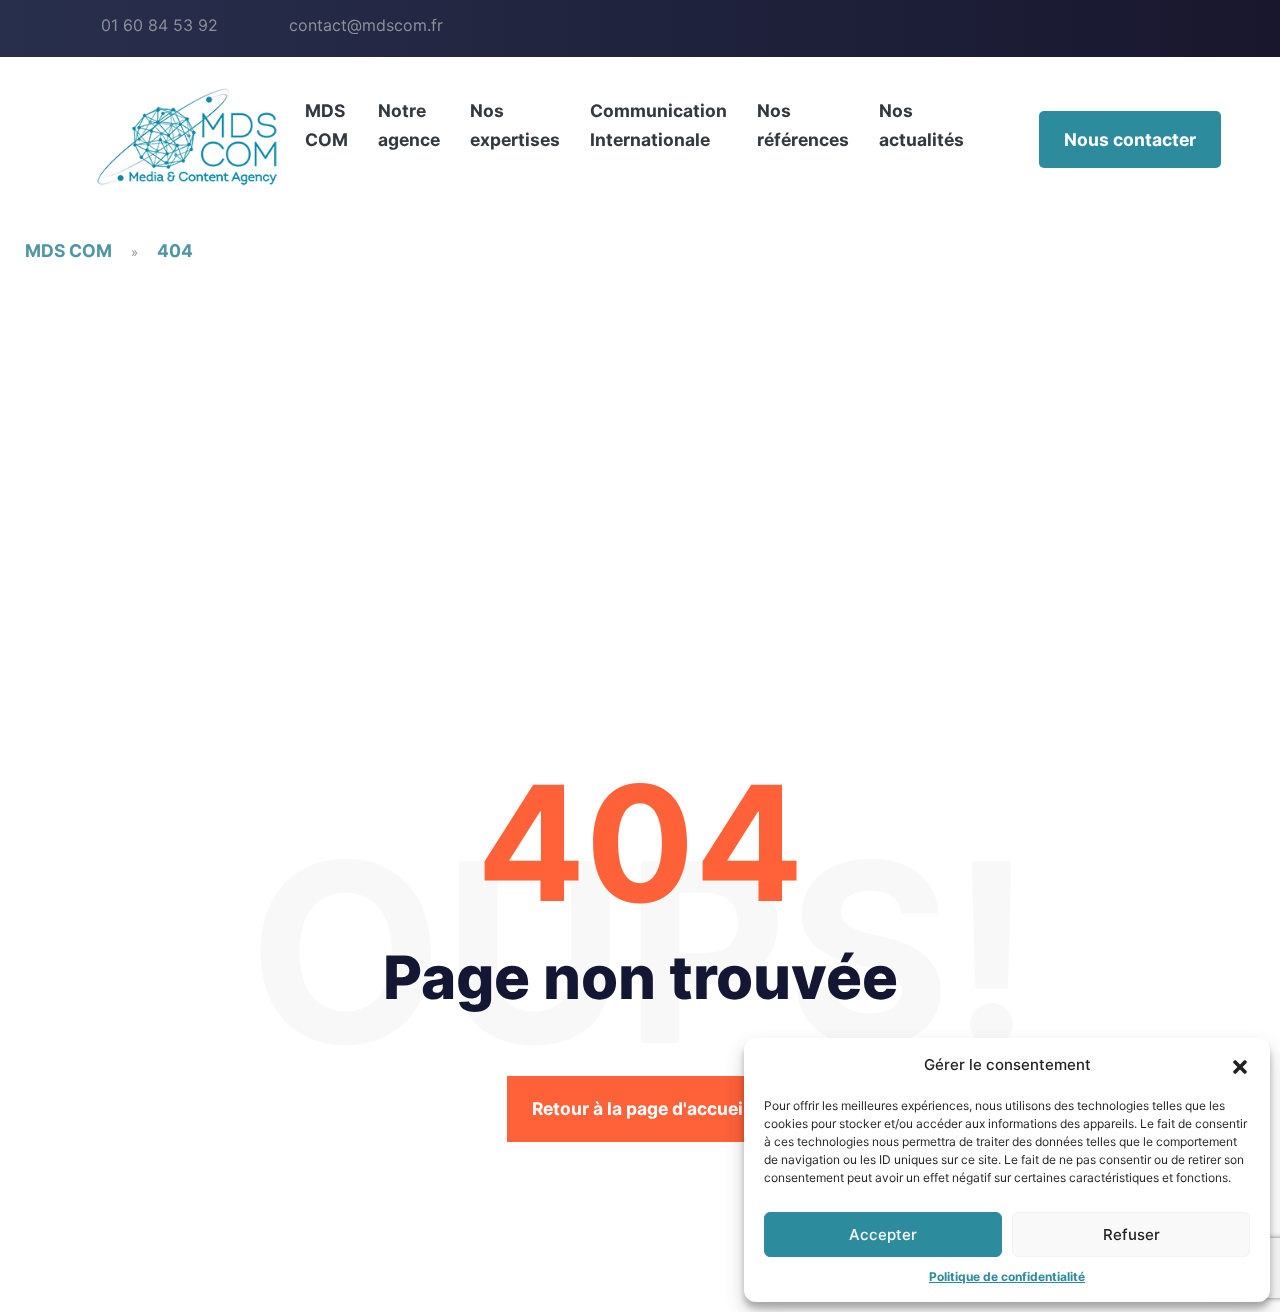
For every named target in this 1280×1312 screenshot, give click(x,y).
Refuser (1131, 1234)
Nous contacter (1130, 139)
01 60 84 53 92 (159, 25)
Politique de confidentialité (1007, 1276)
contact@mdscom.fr (366, 25)
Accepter (883, 1234)
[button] (1240, 1065)
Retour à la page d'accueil (640, 1108)
